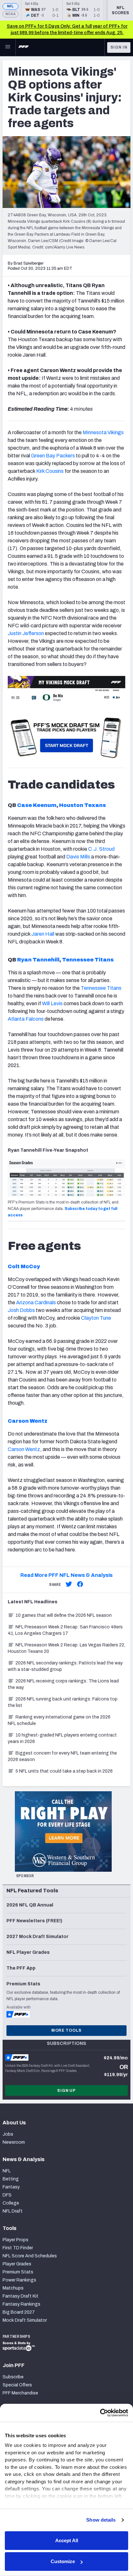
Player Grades (17, 2264)
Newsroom (14, 2142)
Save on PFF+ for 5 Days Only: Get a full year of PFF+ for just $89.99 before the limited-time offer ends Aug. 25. (67, 29)
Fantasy (11, 2187)
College (11, 2203)
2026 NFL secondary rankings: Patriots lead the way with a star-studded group (65, 1666)
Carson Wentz (28, 1421)
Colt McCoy (24, 1266)
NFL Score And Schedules (30, 2256)
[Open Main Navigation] (8, 47)
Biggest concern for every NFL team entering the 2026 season (62, 1756)
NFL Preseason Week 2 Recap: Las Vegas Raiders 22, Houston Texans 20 (66, 1648)
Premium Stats (18, 2272)
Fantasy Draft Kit (20, 2296)
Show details (101, 2520)
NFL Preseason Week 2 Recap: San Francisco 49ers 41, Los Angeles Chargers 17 (65, 1630)
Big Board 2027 (19, 2312)
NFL (10, 6)
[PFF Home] (24, 47)
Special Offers (17, 2385)
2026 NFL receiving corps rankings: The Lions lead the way (63, 1684)
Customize (63, 2561)
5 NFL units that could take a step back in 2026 (64, 1771)
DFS (7, 2195)
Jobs (8, 2134)
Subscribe (13, 2377)
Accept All (67, 2540)
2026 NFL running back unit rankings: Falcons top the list (63, 1702)
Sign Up (66, 2091)
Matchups (13, 2288)
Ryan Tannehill (38, 960)
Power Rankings (19, 2280)
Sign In (119, 47)
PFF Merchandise (20, 2393)
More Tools (66, 2030)
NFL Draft (13, 2211)
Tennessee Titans (88, 960)
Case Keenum (37, 805)
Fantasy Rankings (21, 2304)
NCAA (10, 14)
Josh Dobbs (21, 1310)
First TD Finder (18, 2248)
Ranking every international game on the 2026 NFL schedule (59, 1720)
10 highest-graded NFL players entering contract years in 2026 (62, 1738)
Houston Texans (82, 805)
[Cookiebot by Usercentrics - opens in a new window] (100, 2413)
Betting (11, 2179)
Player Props (15, 2240)
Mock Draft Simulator (25, 2320)
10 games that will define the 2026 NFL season (64, 1615)
